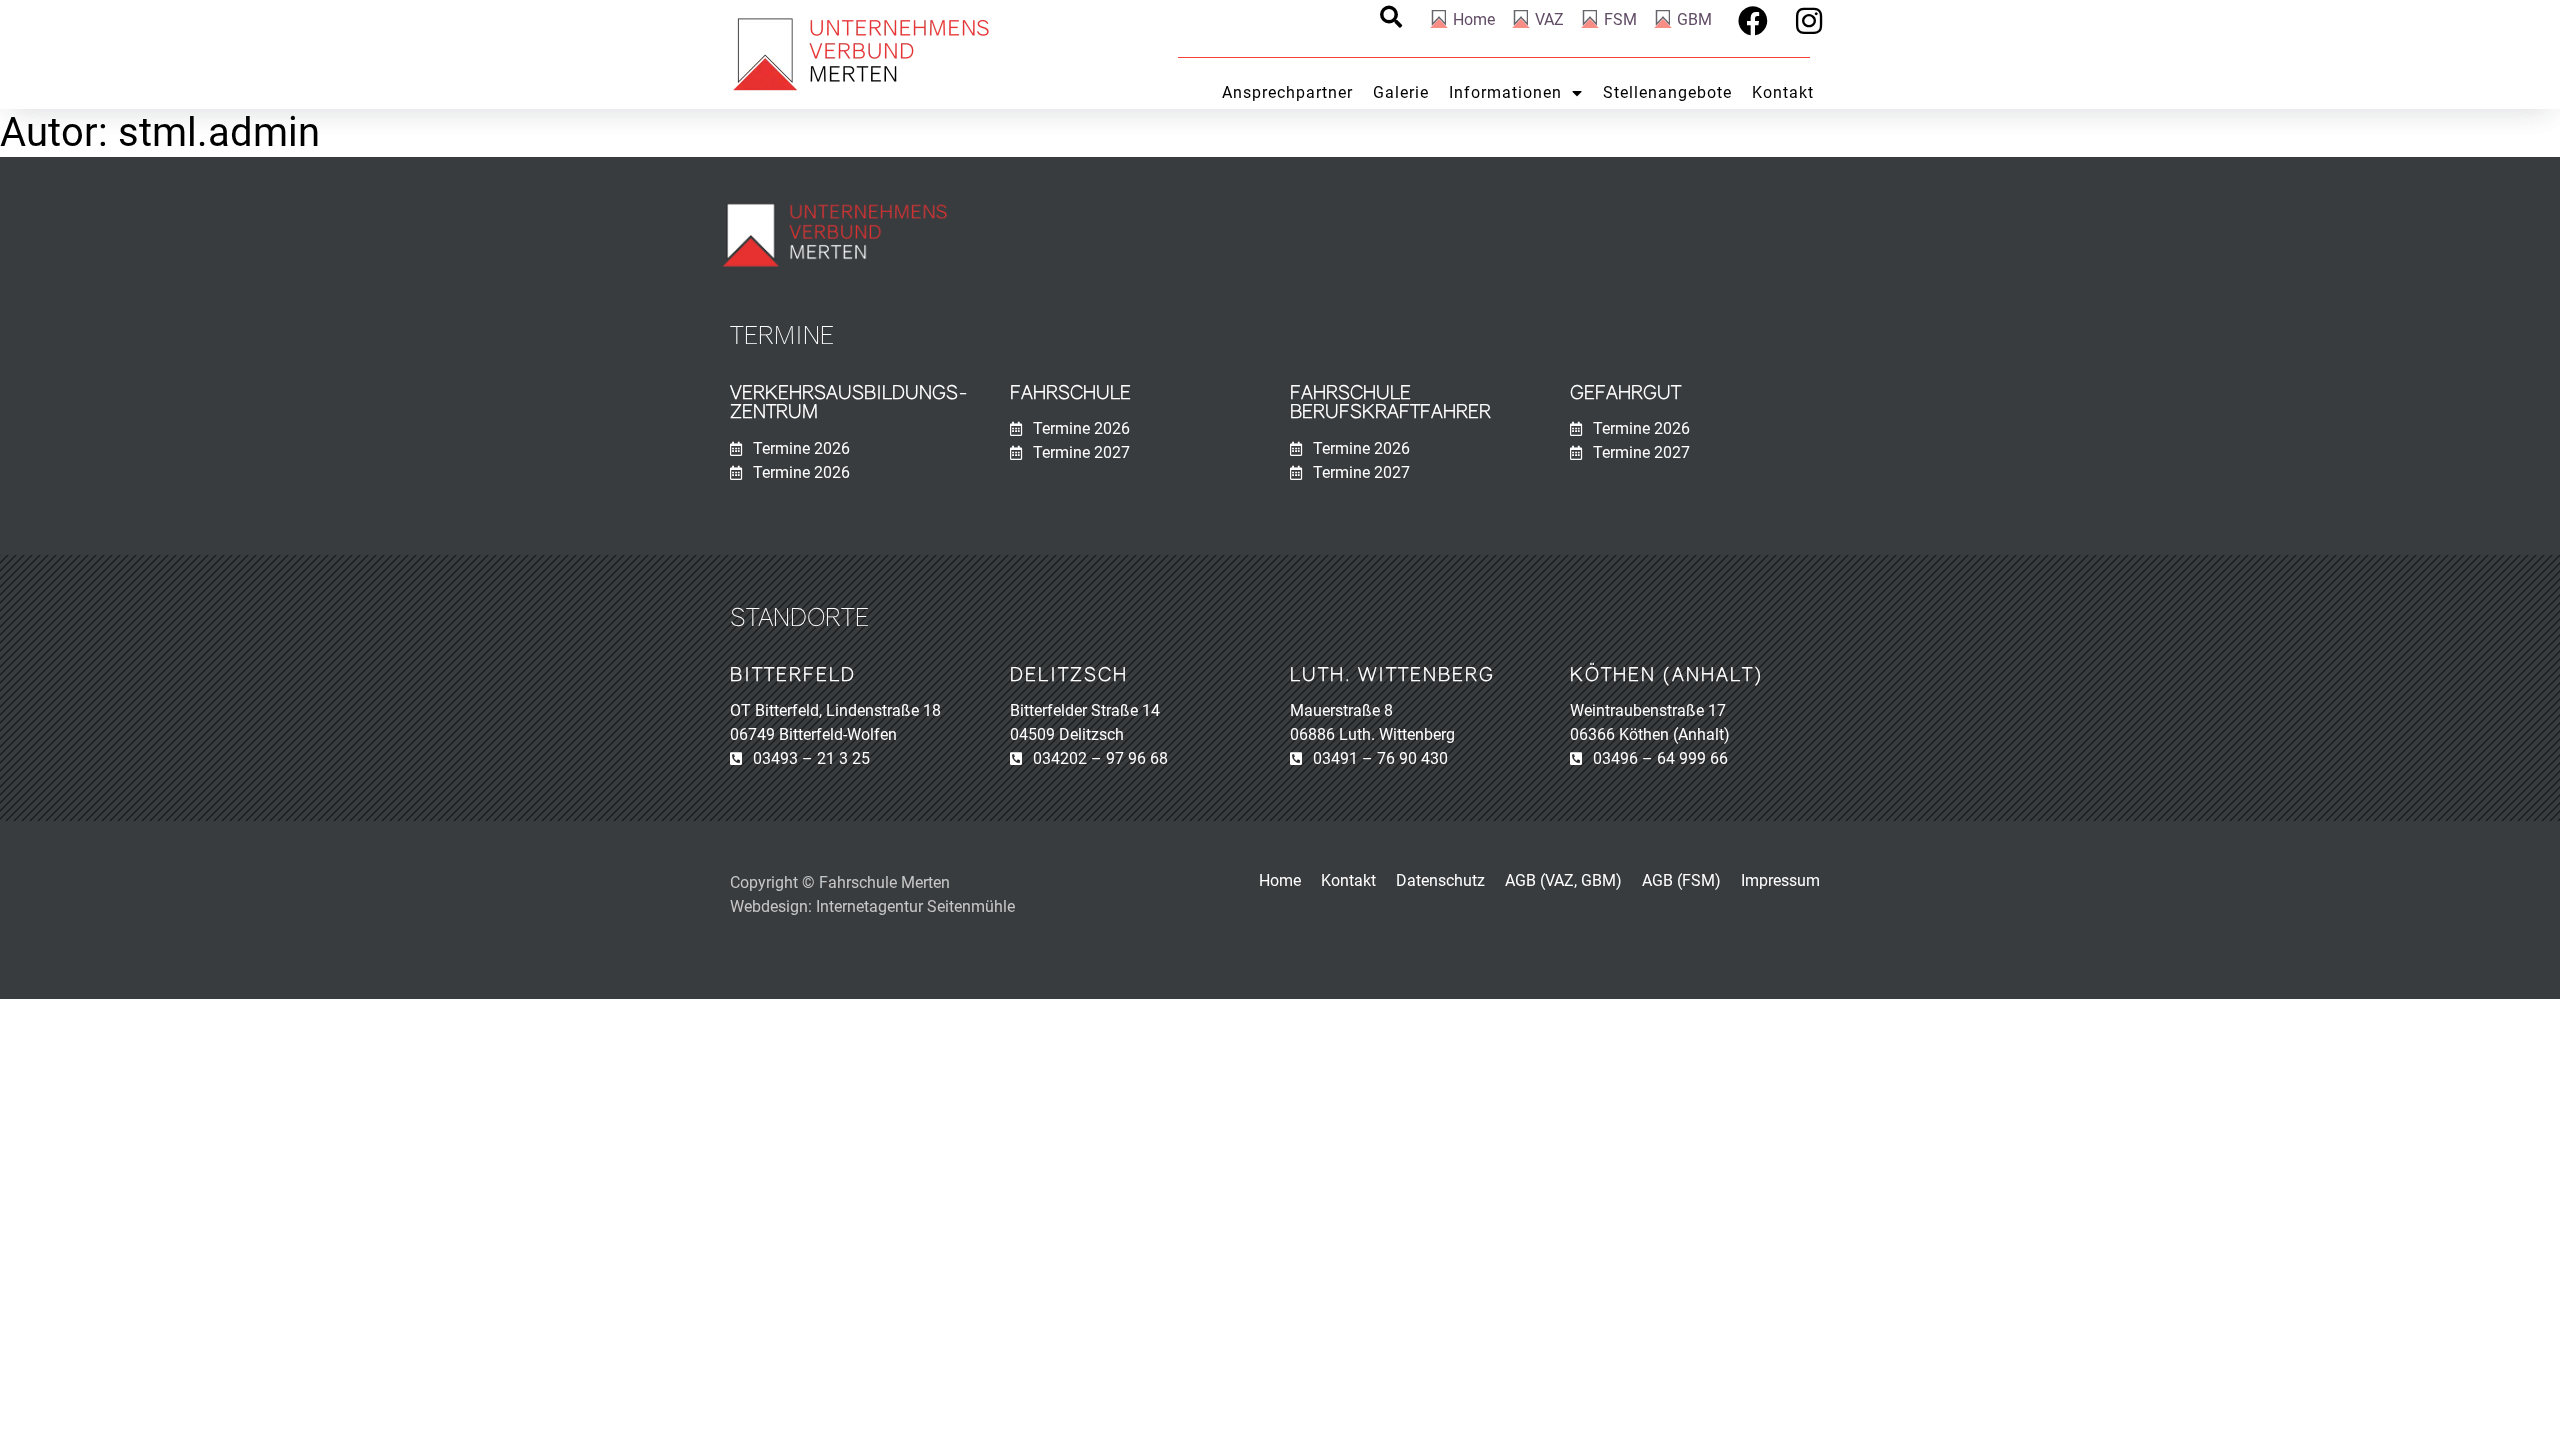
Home (1474, 19)
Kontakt (1783, 92)
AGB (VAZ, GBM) (1563, 880)
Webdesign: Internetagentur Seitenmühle (872, 906)
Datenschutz (1440, 880)
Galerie (1401, 92)
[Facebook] (1753, 21)
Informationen (1505, 92)
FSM (1620, 19)
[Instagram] (1809, 21)
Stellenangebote (1667, 92)
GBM (1694, 19)
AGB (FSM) (1681, 880)
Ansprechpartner (1287, 92)
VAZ (1549, 19)
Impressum (1780, 880)
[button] (1391, 17)
